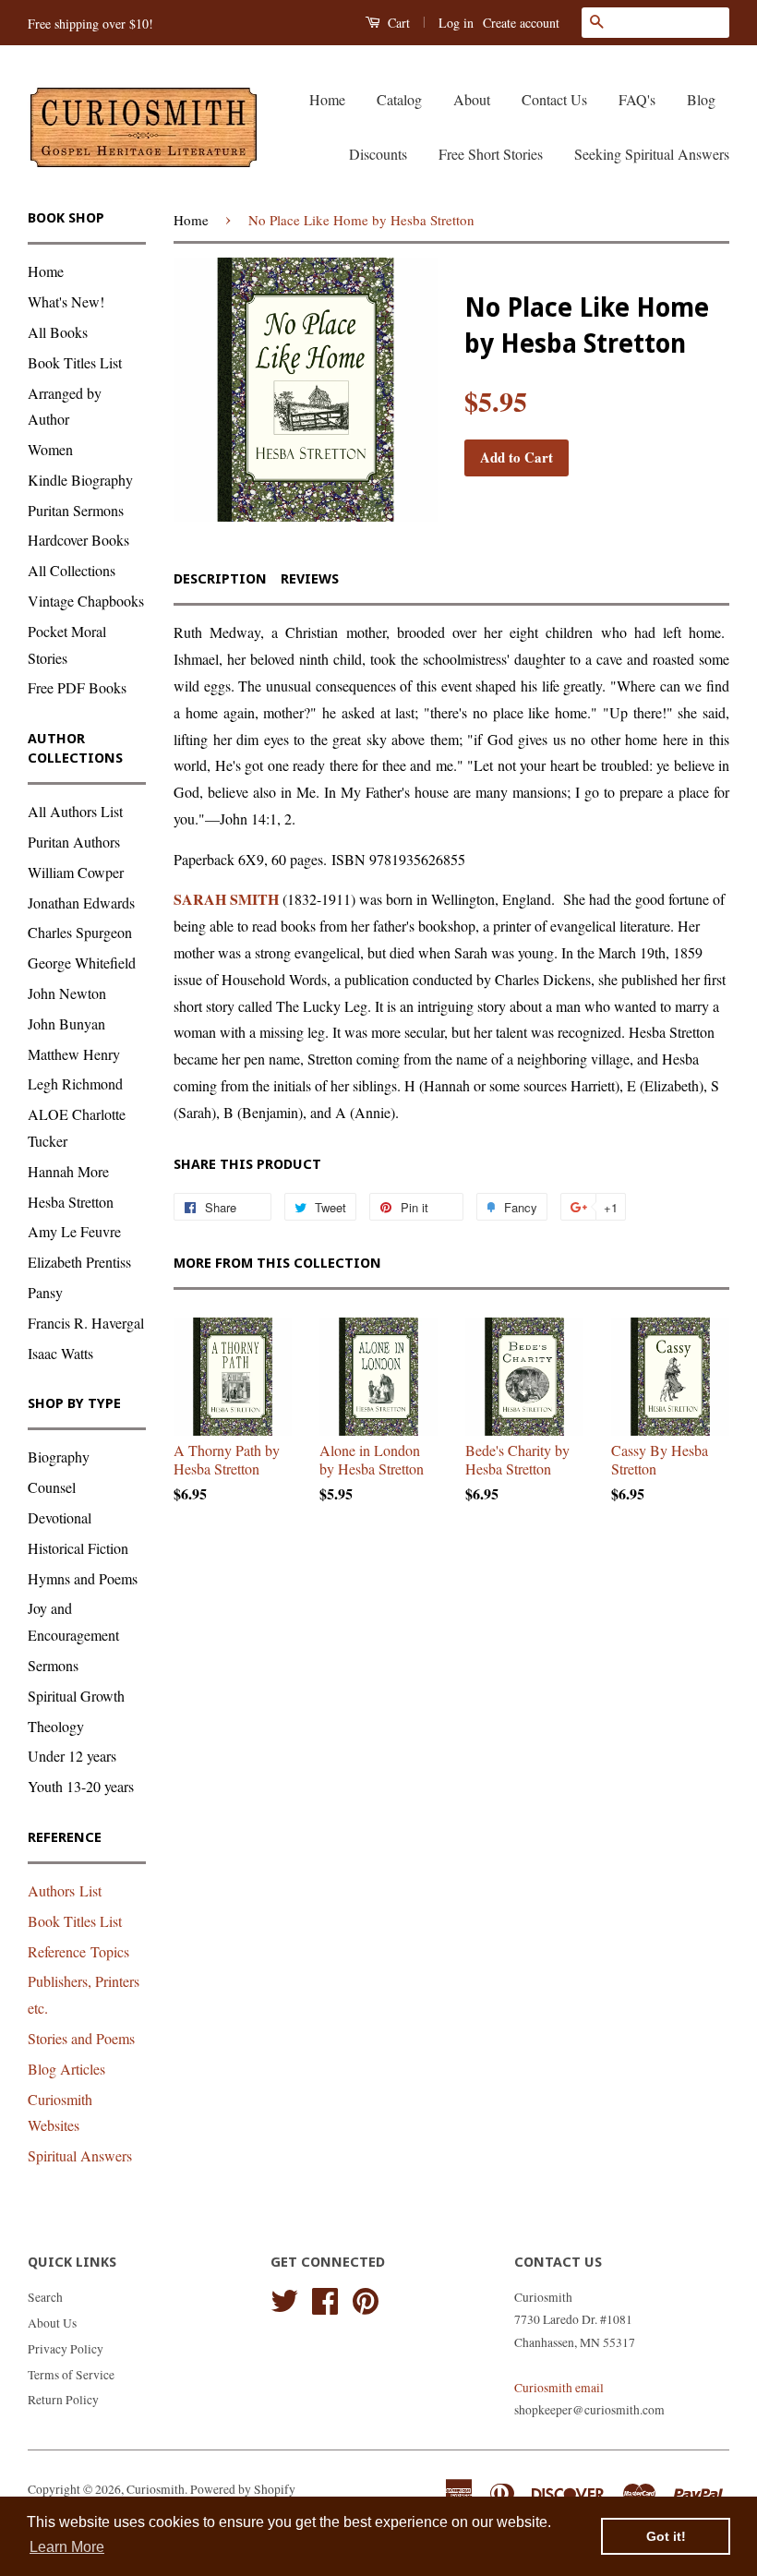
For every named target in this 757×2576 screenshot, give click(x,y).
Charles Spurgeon (80, 932)
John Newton (67, 993)
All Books (58, 332)
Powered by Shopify (243, 2489)
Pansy (45, 1292)
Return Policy (63, 2400)
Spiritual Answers (80, 2155)
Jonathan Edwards (81, 903)
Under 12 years (72, 1756)
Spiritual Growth (76, 1696)
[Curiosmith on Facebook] (325, 2298)
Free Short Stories (491, 154)
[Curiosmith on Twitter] (284, 2298)
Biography (59, 1457)
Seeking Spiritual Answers (652, 154)
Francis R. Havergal (86, 1323)
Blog (701, 99)
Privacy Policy (66, 2349)
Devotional (60, 1517)
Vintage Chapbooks (86, 601)
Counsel (52, 1487)
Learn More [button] (67, 2547)
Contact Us (554, 99)
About (472, 99)
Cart (397, 23)
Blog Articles (66, 2069)
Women (50, 449)
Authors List (65, 1890)
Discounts (378, 154)
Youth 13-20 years (81, 1786)
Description (220, 579)
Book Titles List (75, 362)
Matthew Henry (74, 1054)
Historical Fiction (78, 1548)
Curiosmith (156, 2489)
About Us (52, 2323)
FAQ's (637, 99)
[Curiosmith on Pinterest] (366, 2298)
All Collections (72, 570)
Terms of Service (71, 2375)
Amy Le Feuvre (74, 1231)
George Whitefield (82, 963)
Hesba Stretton (71, 1202)
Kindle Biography (80, 480)
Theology (56, 1726)
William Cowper (76, 872)
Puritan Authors (74, 842)
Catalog (399, 99)
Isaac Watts (60, 1353)
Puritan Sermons (76, 510)
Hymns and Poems (83, 1578)
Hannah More (68, 1171)
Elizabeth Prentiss (79, 1262)
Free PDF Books (77, 687)
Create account (521, 23)
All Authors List (75, 811)
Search (45, 2297)
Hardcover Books (78, 540)
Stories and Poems (81, 2038)
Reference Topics (78, 1951)
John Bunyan (66, 1023)
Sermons (53, 1665)
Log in (456, 23)
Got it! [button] (666, 2536)
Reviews (310, 579)
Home (327, 99)
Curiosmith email (559, 2388)
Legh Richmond (75, 1083)
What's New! (66, 301)
